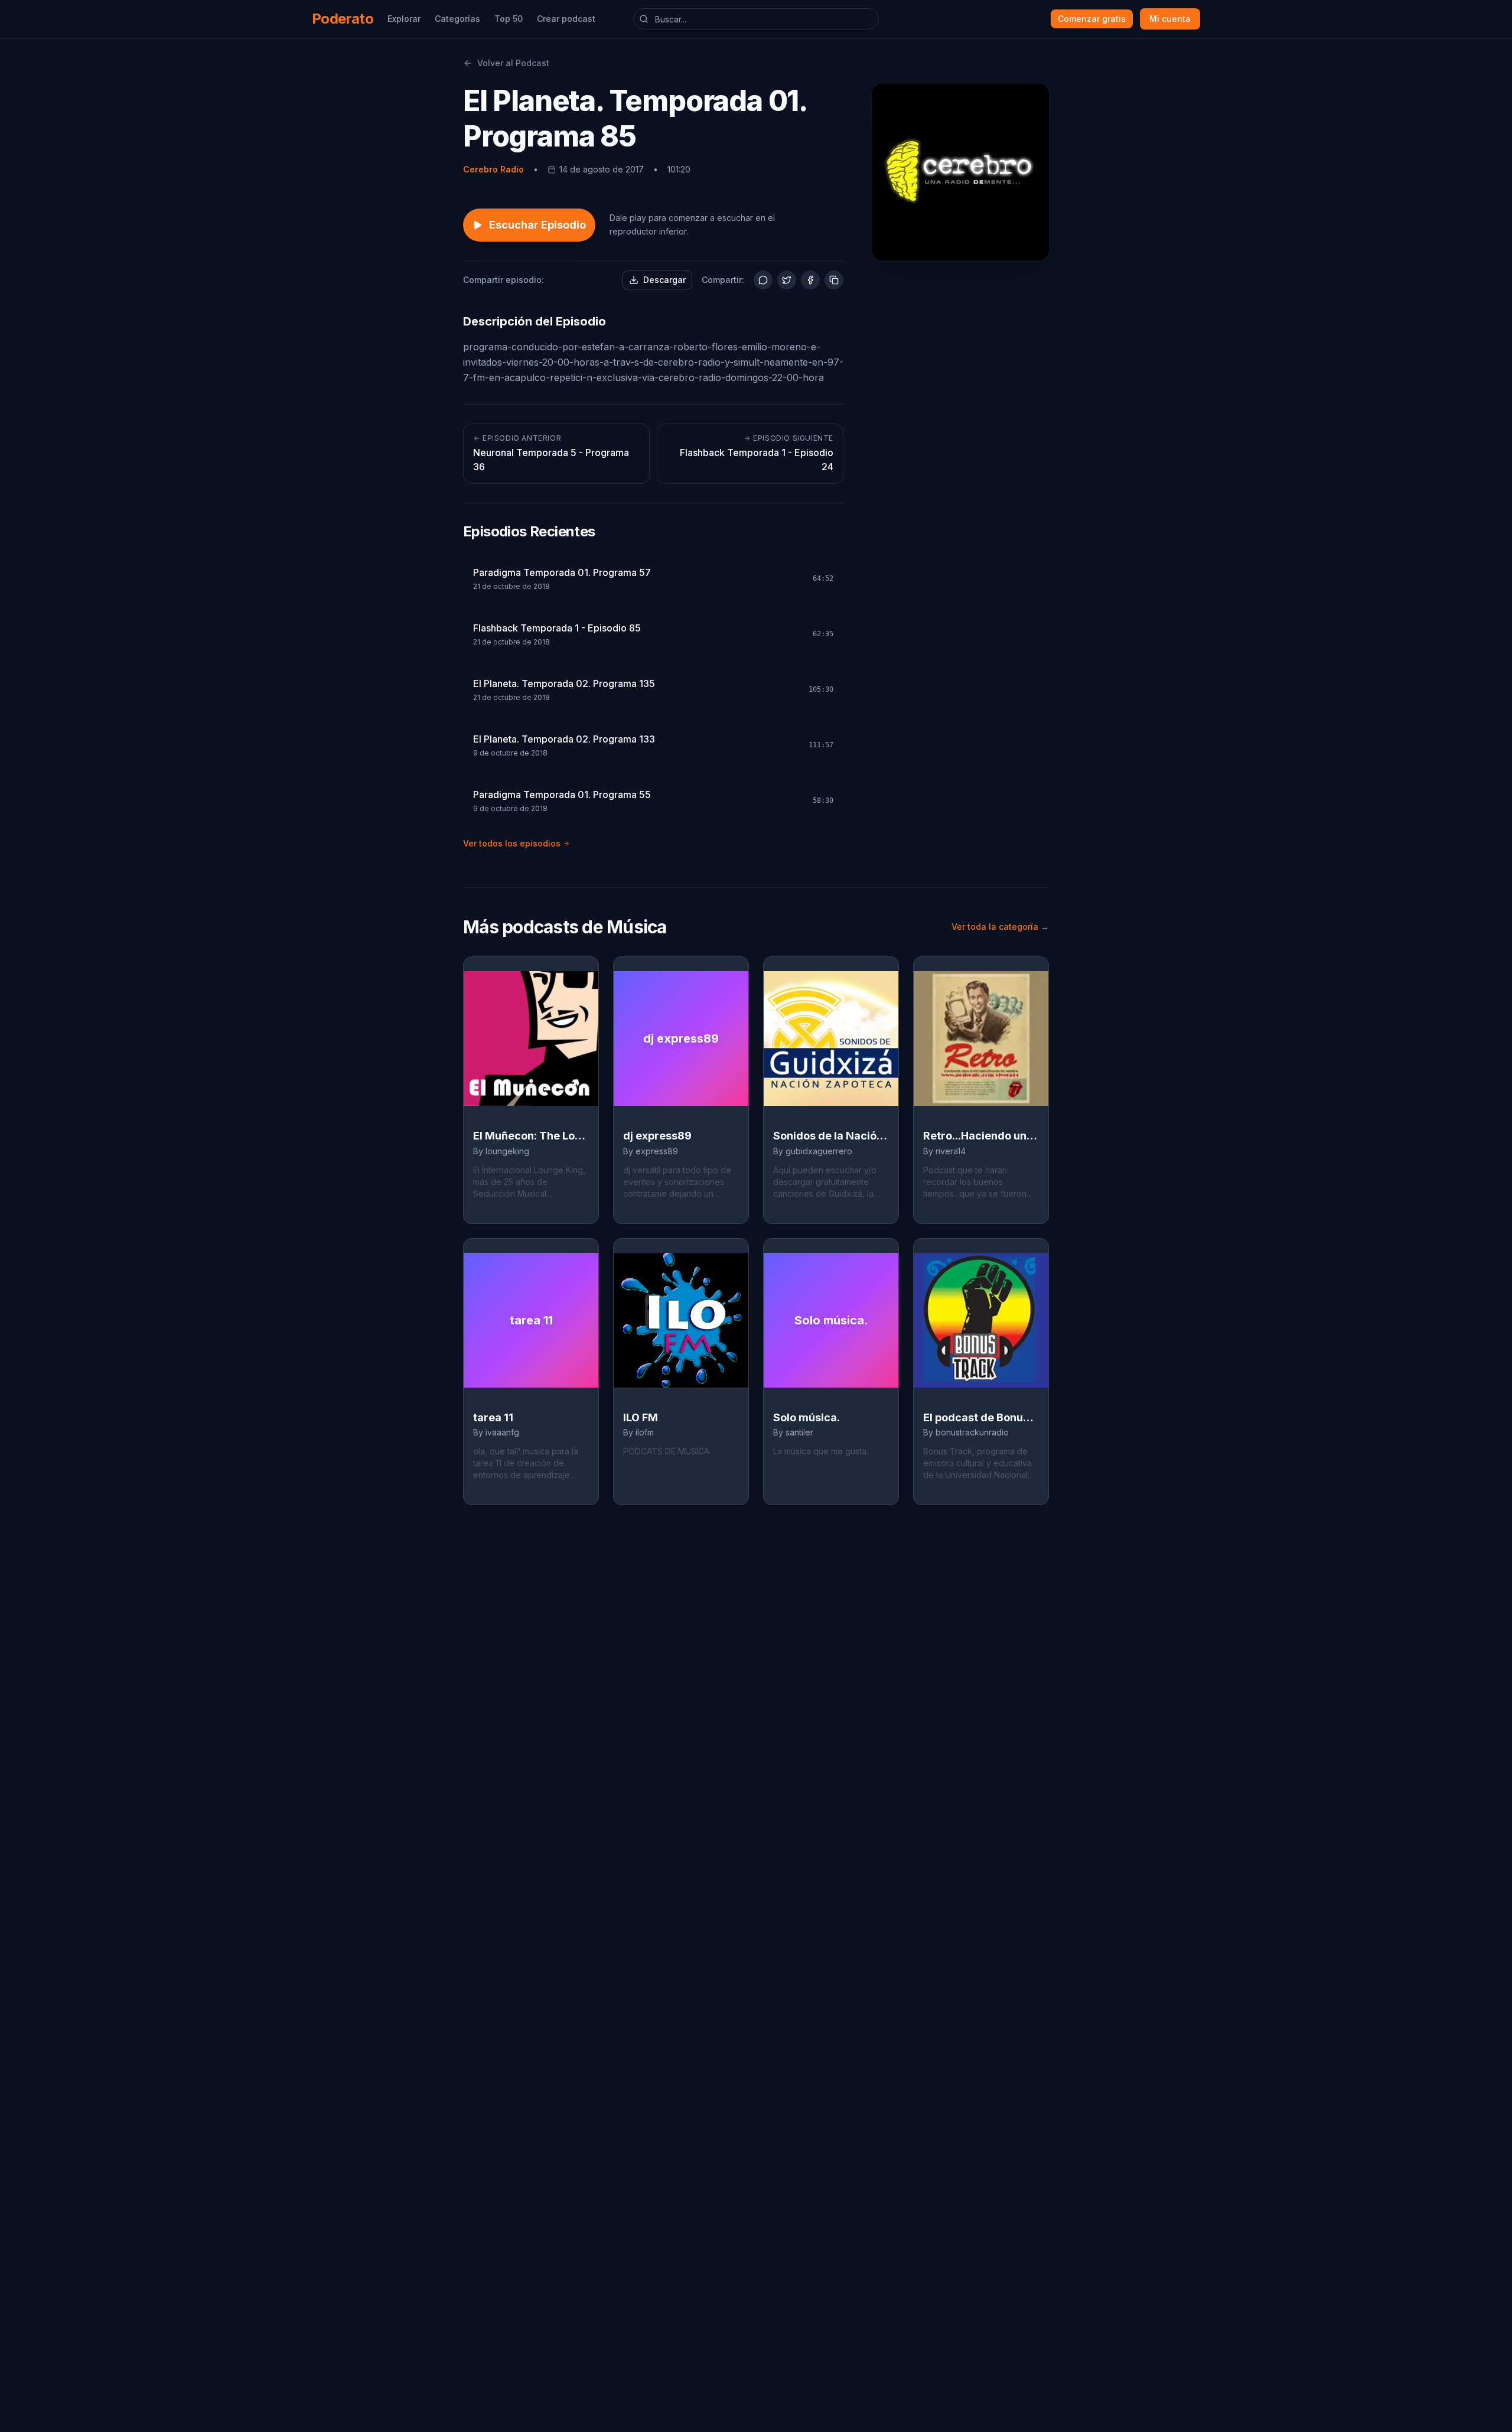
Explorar (404, 19)
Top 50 (509, 19)
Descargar (664, 280)
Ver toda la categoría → (1000, 927)
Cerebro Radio (493, 169)
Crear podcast (566, 19)
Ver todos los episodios (512, 843)
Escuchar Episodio (537, 225)
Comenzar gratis (1092, 19)
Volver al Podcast (513, 63)
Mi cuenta (1170, 19)
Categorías (457, 19)
